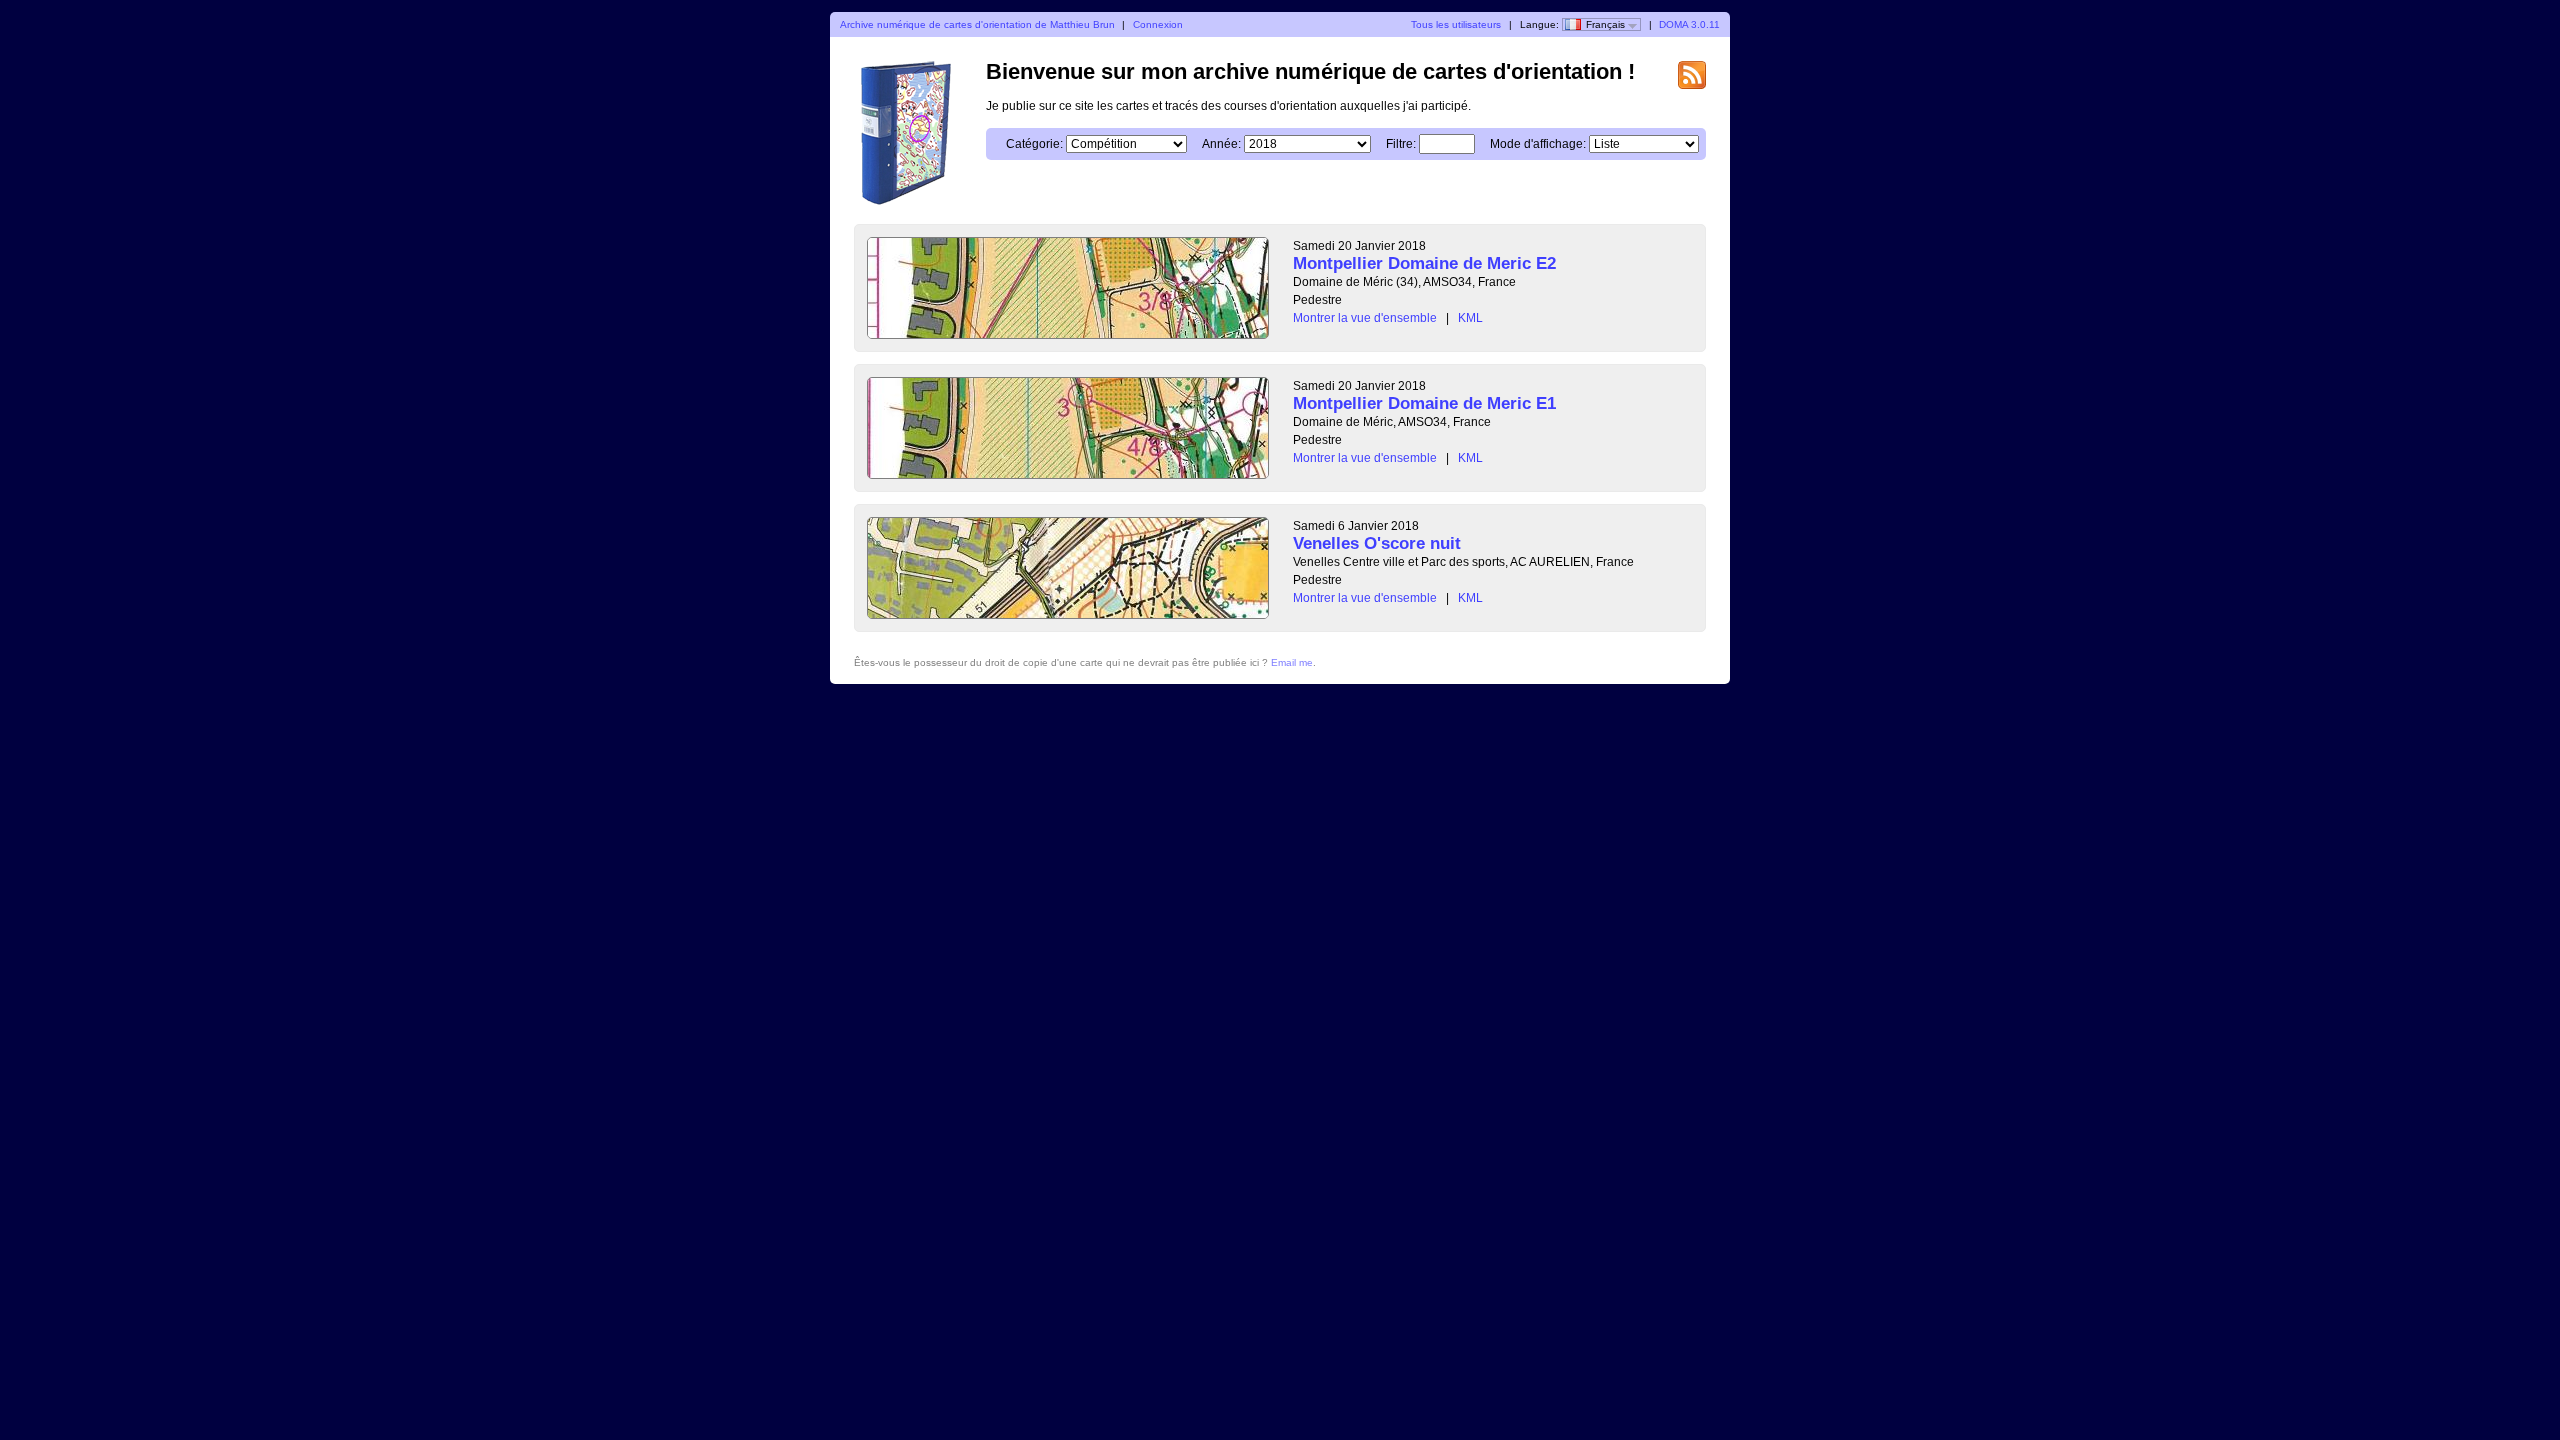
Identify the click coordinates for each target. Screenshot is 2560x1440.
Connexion (1158, 24)
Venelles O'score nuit (1377, 543)
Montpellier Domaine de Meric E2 (1424, 263)
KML (1470, 318)
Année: (1221, 144)
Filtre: (1401, 144)
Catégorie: (1034, 144)
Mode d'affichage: (1538, 144)
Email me (1292, 662)
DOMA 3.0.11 (1689, 24)
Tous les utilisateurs (1456, 24)
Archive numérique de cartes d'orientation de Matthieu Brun (977, 24)
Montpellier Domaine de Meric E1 (1424, 403)
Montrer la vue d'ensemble (1365, 318)
